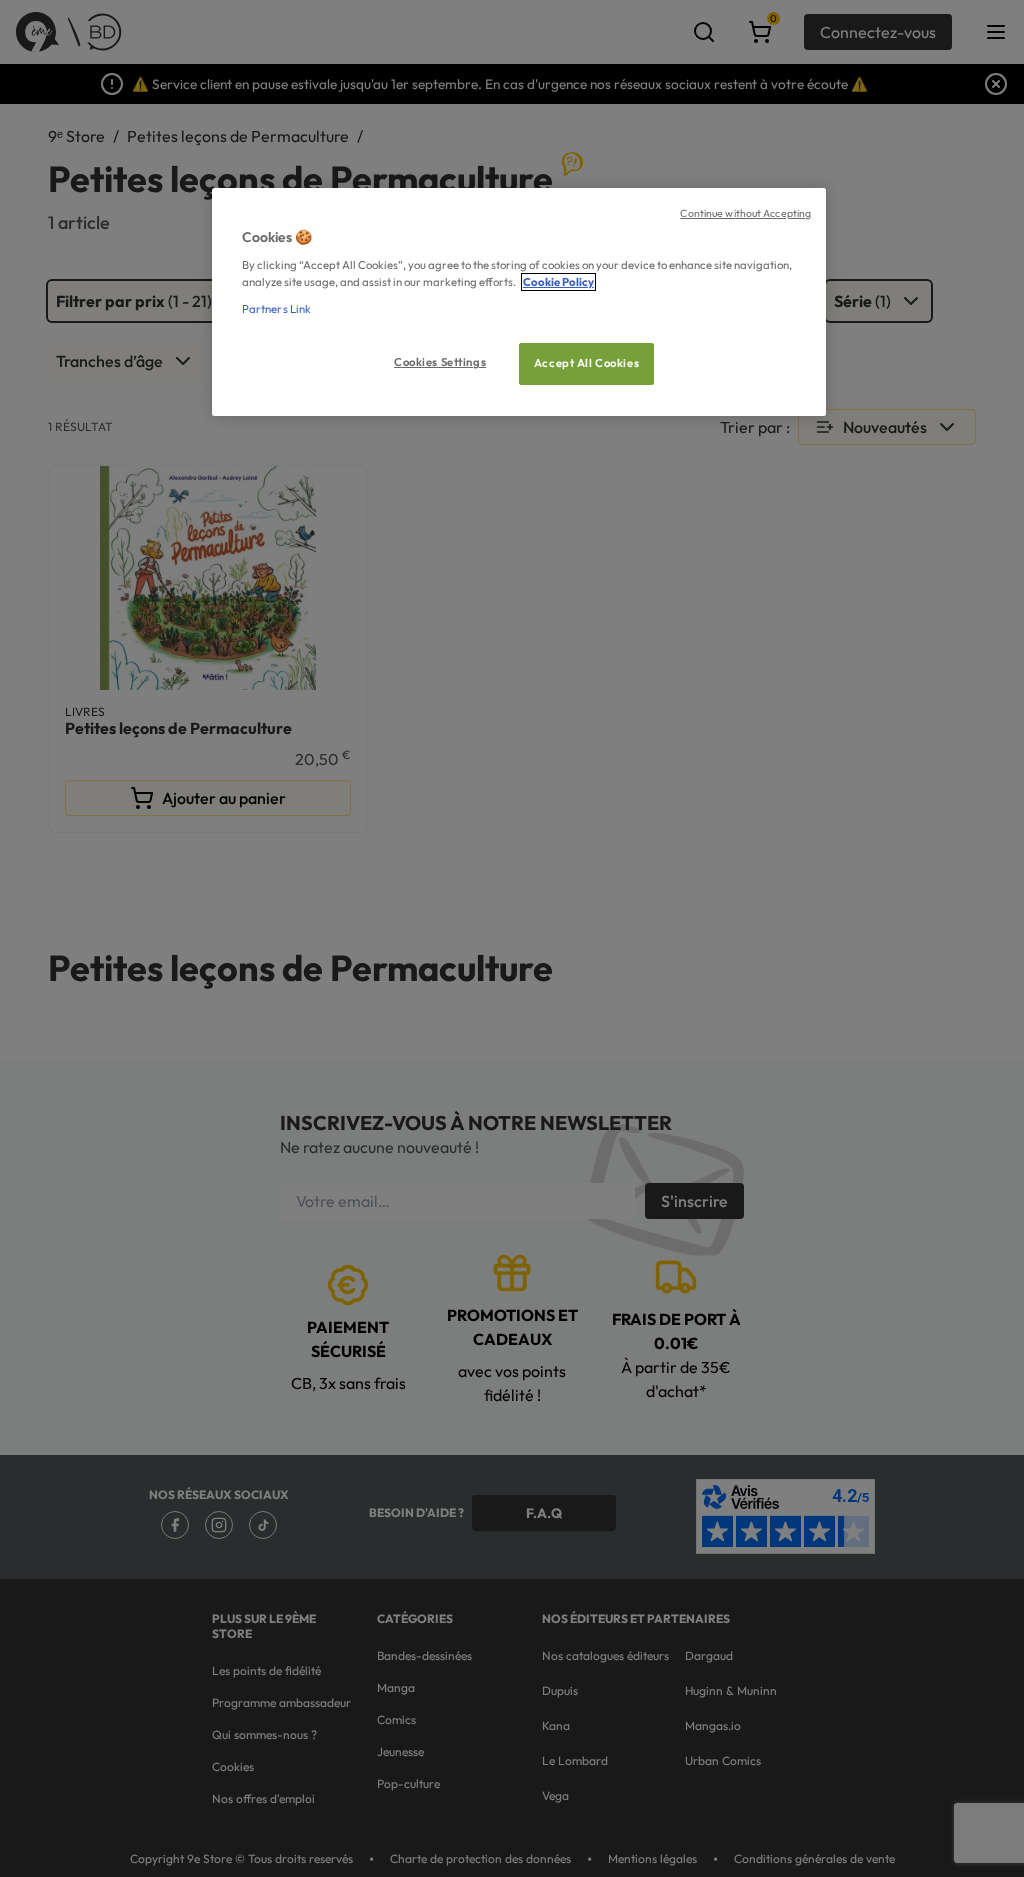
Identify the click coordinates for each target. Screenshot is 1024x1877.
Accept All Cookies (586, 363)
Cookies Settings (440, 362)
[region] (519, 302)
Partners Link (276, 309)
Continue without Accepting (745, 213)
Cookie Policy (558, 282)
